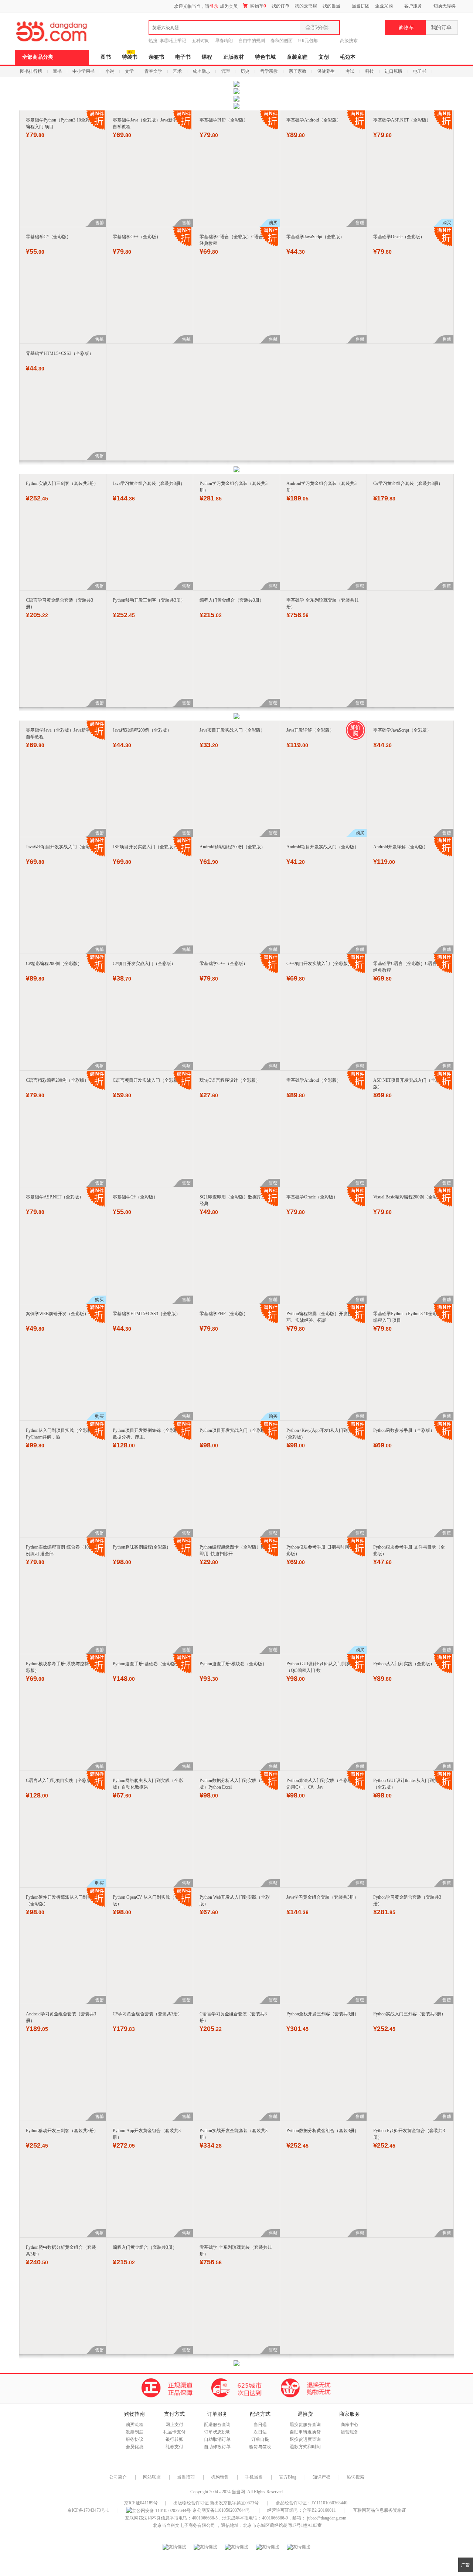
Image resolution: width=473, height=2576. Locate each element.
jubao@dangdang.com (327, 2518)
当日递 (260, 2425)
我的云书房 (306, 6)
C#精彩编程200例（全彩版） (54, 964)
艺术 (177, 71)
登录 (214, 6)
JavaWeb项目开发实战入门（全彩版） (62, 847)
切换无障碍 (445, 6)
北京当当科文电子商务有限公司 (184, 2525)
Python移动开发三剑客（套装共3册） (149, 600)
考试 (350, 71)
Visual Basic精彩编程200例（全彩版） (410, 1197)
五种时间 (201, 41)
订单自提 (260, 2439)
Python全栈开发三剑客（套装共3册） (323, 2014)
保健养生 (326, 71)
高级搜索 (349, 41)
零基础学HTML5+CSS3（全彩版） (60, 353)
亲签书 (156, 57)
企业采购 (384, 6)
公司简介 (118, 2477)
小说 (110, 71)
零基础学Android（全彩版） (314, 120)
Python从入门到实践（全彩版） (404, 1664)
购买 (273, 223)
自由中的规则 (252, 41)
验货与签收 (260, 2447)
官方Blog (288, 2477)
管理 (225, 71)
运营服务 (350, 2432)
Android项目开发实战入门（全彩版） (323, 847)
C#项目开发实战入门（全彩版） (144, 964)
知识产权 (322, 2477)
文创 (324, 57)
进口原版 (394, 71)
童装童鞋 (297, 57)
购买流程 (135, 2425)
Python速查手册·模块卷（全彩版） (233, 1664)
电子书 (183, 57)
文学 (129, 71)
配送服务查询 (217, 2425)
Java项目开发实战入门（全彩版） (232, 730)
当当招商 (186, 2477)
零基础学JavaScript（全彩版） (315, 237)
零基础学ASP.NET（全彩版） (402, 120)
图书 (106, 57)
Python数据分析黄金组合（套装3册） (323, 2131)
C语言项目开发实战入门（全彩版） (147, 1080)
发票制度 (135, 2432)
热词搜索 (355, 2477)
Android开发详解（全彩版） (401, 847)
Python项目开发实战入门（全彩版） (235, 1430)
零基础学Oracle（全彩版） (399, 237)
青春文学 (153, 71)
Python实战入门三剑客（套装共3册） (62, 483)
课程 (207, 57)
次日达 (260, 2432)
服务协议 (135, 2439)
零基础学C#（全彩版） (48, 237)
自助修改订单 (217, 2447)
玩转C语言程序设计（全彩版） (230, 1080)
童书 (57, 71)
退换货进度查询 (305, 2439)
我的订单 (280, 6)
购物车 (258, 6)
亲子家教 (297, 71)
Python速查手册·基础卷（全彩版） (146, 1664)
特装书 (130, 57)
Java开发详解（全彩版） (310, 730)
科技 (370, 71)
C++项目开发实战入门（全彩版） (319, 964)
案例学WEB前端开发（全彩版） (57, 1314)
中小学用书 (84, 71)
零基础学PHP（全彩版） (224, 120)
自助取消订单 (217, 2439)
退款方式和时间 (305, 2447)
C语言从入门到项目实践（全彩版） (61, 1780)
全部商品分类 (38, 57)
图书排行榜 (31, 71)
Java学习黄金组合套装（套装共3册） (149, 483)
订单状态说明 (217, 2432)
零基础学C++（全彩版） (137, 237)
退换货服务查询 (305, 2425)
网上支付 (174, 2425)
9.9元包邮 (308, 41)
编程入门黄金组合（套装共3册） (232, 600)
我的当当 (331, 6)
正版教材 (234, 57)
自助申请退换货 (305, 2432)
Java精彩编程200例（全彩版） (142, 730)
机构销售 (220, 2477)
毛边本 (348, 57)
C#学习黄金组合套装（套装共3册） (408, 483)
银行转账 (174, 2439)
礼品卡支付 (174, 2432)
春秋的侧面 (282, 41)
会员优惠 (135, 2447)
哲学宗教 (269, 71)
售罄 (99, 223)
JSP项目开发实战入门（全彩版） (145, 847)
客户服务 (413, 6)
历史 (245, 71)
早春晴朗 (224, 41)
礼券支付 (174, 2447)
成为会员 (229, 6)
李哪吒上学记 (173, 41)
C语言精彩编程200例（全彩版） (57, 1080)
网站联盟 (152, 2477)
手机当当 (254, 2477)
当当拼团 (361, 6)
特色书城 (265, 57)
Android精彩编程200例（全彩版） (232, 847)
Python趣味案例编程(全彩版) (140, 1547)
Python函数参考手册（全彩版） (404, 1430)
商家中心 (350, 2425)
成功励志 (201, 71)
